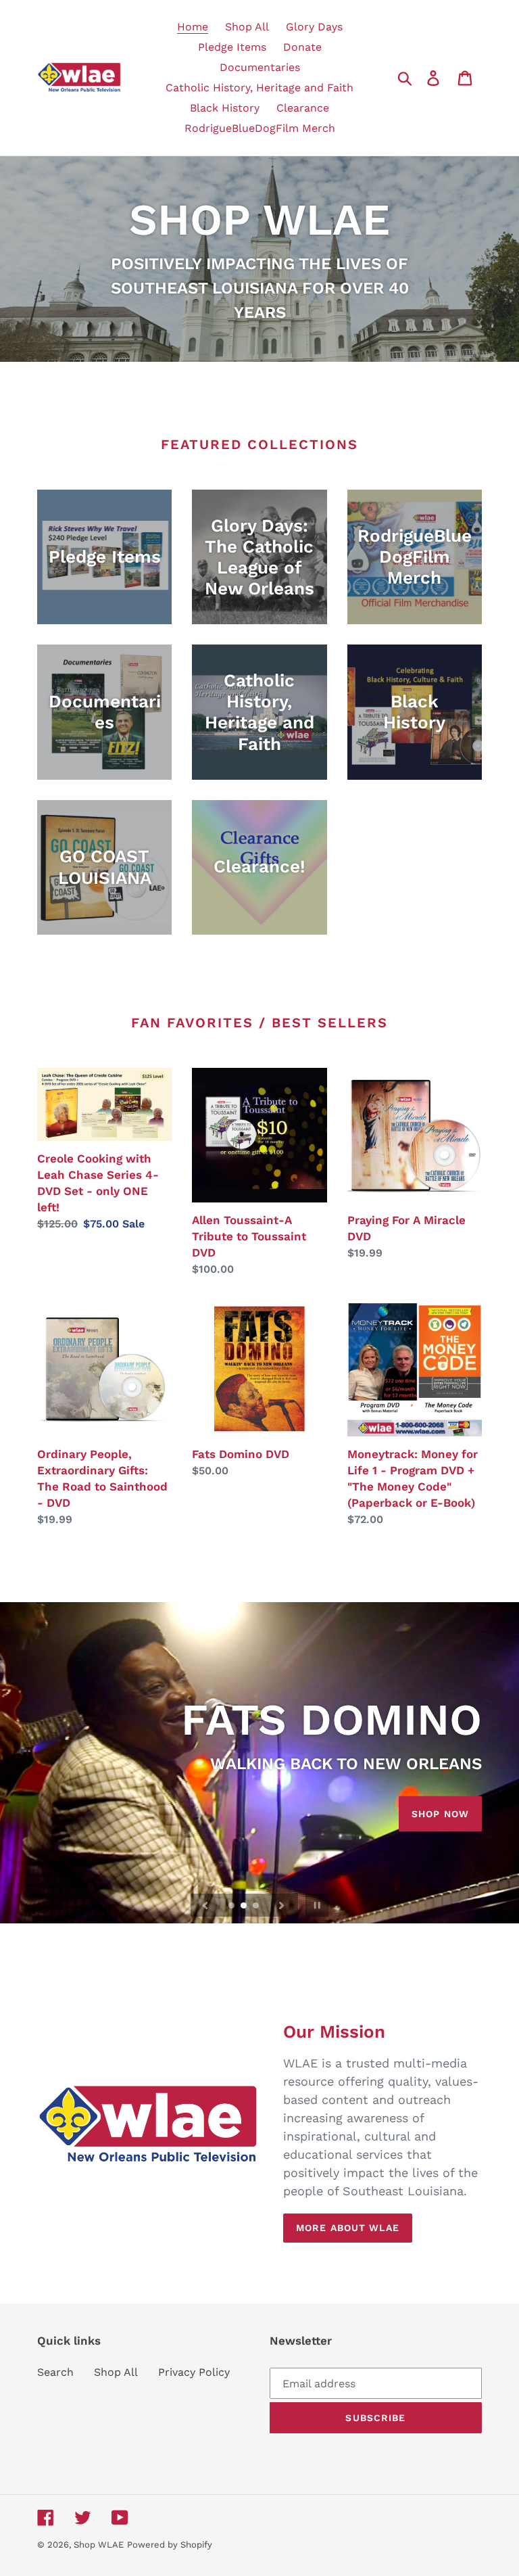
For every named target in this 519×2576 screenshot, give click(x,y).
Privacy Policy (194, 2372)
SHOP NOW (440, 1814)
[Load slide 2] (245, 1906)
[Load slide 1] (232, 1906)
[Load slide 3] (257, 1906)
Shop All (116, 2372)
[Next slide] (282, 1905)
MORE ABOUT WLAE (348, 2228)
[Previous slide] (205, 1905)
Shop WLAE (99, 2545)
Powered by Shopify (170, 2545)
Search (55, 2372)
